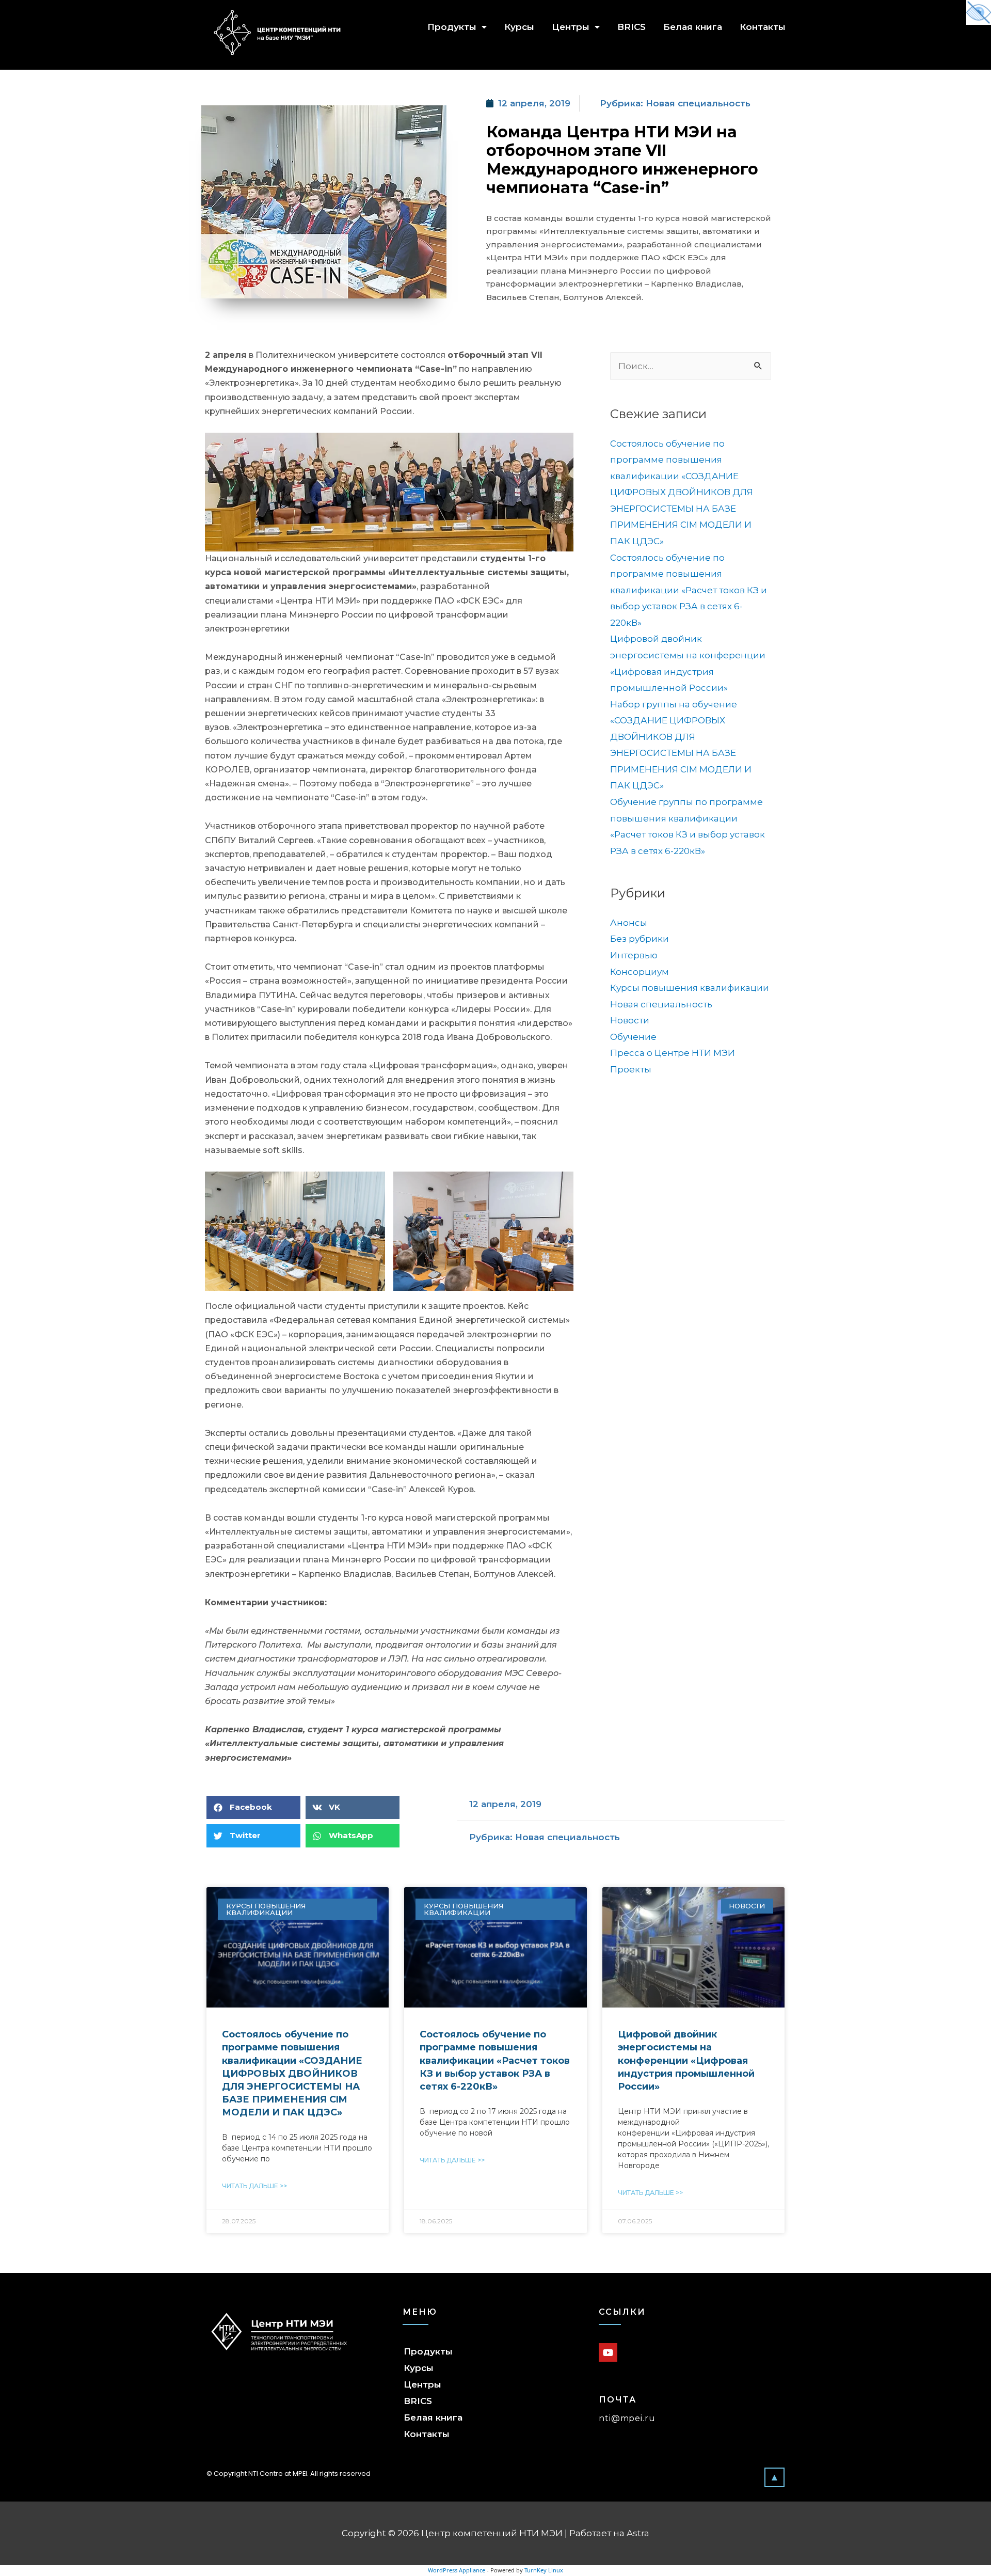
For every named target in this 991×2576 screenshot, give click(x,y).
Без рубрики (640, 939)
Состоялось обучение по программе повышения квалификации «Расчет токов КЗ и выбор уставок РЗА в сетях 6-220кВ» (689, 590)
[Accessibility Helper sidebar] (979, 12)
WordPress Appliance (457, 2570)
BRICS (632, 27)
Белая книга (693, 27)
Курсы (519, 27)
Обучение (633, 1037)
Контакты (763, 27)
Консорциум (640, 972)
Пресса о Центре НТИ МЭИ (673, 1053)
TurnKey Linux (544, 2570)
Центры (571, 27)
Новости (630, 1020)
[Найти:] (691, 366)
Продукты (452, 27)
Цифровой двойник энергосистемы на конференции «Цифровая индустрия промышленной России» (686, 2060)
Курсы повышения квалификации (690, 988)
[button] (774, 2477)
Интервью (634, 955)
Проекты (631, 1069)
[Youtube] (608, 2352)
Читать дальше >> (254, 2186)
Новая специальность (698, 103)
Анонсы (629, 923)
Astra (638, 2533)
